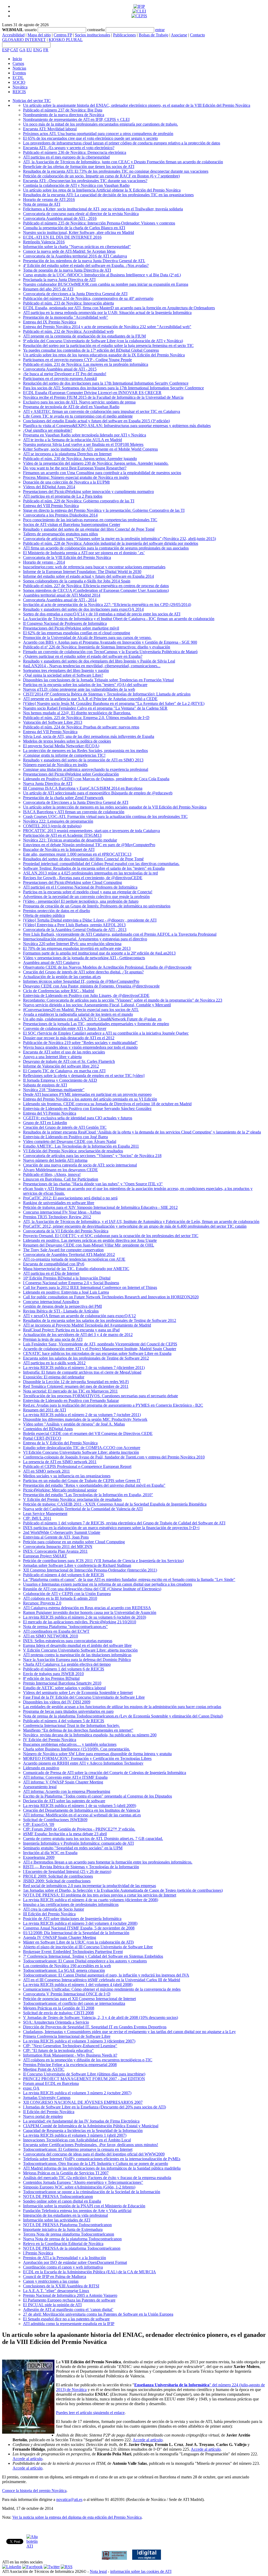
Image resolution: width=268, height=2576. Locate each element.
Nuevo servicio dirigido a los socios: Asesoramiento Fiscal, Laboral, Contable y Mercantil (97, 1005)
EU (29, 50)
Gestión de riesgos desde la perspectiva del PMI (62, 1306)
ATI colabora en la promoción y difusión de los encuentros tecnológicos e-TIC (88, 2060)
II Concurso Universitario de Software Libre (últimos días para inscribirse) (84, 2074)
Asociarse (179, 35)
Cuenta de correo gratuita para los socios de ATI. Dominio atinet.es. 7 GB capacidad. (93, 1839)
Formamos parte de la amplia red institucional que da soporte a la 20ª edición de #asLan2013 (99, 953)
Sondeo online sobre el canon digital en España (62, 2201)
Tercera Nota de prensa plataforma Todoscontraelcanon (69, 2234)
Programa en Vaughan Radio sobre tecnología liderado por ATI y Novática (85, 435)
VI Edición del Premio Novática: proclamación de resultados (73, 1151)
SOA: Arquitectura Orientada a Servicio (56, 2022)
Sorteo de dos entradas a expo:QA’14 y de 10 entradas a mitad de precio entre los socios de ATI (102, 614)
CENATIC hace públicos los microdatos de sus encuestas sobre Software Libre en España (97, 1353)
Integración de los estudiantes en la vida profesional (65, 2215)
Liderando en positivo (41, 1768)
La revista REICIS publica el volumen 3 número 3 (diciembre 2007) (79, 2041)
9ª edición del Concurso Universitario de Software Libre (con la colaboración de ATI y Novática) (103, 341)
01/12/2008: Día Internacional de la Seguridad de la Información (76, 1933)
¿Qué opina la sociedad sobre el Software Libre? (63, 675)
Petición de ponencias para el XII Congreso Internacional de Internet (79, 1999)
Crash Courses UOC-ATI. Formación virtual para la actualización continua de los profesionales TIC (105, 816)
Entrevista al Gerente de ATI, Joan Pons (56, 1537)
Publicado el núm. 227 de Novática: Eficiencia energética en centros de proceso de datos (96, 586)
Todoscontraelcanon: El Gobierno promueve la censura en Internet (78, 2149)
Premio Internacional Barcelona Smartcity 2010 (62, 1683)
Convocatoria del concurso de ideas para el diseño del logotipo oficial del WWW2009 (94, 2154)
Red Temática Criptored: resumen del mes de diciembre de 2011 (76, 1386)
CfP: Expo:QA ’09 (39, 1824)
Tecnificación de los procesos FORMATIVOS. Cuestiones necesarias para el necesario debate (100, 1396)
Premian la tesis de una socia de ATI (53, 1339)
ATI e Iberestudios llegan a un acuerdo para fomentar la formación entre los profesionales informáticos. (108, 1862)
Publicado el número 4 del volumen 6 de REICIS (64, 1575)
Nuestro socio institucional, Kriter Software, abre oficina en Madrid (79, 232)
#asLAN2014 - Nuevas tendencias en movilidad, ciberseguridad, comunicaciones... (92, 666)
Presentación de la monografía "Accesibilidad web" (66, 317)
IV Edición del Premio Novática (50, 1740)
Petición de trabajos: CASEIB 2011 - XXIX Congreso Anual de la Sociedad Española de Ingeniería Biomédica (115, 1504)
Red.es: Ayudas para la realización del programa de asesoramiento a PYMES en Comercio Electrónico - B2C (113, 1405)
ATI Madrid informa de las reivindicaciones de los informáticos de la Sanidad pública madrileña (102, 2168)
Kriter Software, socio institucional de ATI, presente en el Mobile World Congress (90, 449)
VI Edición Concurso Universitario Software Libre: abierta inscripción (81, 1452)
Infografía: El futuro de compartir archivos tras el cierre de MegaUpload (82, 1372)
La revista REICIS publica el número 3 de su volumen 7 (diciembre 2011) (84, 1368)
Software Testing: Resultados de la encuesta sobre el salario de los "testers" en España (94, 868)
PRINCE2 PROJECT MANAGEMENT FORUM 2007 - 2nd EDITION (84, 2079)
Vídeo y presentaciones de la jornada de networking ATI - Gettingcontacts (84, 958)
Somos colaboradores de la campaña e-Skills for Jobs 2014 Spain (77, 581)
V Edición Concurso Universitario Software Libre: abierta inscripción (80, 1650)
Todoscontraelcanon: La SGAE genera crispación (64, 1970)
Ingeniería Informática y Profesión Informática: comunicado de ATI (78, 1843)
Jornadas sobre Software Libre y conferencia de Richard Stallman (77, 1565)
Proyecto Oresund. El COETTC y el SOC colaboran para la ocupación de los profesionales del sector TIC (111, 1236)
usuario (31, 30)
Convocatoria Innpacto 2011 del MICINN (58, 1547)
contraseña (96, 30)
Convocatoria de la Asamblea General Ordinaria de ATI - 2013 (75, 930)
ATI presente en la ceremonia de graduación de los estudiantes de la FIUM (84, 336)
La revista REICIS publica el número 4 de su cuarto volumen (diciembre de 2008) (91, 1900)
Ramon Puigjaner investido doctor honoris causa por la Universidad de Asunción (90, 1612)
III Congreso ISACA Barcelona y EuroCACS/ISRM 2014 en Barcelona (83, 788)
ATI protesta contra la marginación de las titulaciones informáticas (77, 1655)
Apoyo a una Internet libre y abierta (52, 1057)
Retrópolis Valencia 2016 (44, 242)
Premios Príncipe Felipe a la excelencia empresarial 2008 (70, 2065)
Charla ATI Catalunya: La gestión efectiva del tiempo (67, 1664)
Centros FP (63, 35)
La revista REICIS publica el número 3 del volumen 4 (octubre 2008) (80, 1923)
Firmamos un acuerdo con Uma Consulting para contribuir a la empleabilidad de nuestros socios (102, 473)
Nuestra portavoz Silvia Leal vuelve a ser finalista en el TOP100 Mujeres (83, 444)
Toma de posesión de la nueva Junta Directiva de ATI (67, 270)
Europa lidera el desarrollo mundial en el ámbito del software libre (77, 1645)
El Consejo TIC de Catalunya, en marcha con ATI (64, 1071)
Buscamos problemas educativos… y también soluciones (70, 1744)
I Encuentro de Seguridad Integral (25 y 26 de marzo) (67, 1871)
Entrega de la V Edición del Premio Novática (60, 1443)
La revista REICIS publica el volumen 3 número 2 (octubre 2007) (77, 2093)
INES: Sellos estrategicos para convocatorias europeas (68, 1641)
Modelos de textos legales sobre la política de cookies (67, 741)
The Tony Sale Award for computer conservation (63, 1250)
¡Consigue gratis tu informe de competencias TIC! (64, 755)
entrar (160, 30)
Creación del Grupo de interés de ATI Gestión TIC (65, 1127)
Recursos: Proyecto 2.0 (42, 1603)
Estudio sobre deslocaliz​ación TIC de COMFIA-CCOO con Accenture (82, 1448)
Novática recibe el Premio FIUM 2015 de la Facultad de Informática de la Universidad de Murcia (103, 397)
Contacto (197, 35)
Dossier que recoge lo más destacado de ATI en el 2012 (69, 1038)
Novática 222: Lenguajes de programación (58, 821)
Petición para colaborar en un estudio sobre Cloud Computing (74, 1542)
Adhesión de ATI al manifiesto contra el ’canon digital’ (68, 2310)
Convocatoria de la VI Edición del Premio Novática (66, 1231)
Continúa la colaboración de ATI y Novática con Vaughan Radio (76, 185)
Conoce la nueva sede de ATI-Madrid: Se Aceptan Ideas (69, 251)
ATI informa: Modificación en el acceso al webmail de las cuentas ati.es (82, 1815)
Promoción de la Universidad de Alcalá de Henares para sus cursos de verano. (87, 638)
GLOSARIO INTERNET (24, 40)
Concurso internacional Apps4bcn (51, 1302)
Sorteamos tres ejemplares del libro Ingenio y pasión (66, 670)
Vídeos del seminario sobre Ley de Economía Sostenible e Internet (78, 1693)
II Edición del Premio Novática (49, 2112)
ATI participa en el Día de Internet (51, 1273)
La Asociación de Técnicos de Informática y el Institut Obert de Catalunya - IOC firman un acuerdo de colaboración (119, 619)
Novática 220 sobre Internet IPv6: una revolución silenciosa (72, 944)
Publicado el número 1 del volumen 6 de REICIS (64, 1669)
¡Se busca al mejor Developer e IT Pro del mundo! (65, 374)
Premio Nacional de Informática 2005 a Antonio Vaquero (70, 2295)
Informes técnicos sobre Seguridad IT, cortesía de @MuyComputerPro (81, 981)
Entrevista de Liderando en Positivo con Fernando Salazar (71, 1401)
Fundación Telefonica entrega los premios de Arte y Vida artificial (77, 2211)
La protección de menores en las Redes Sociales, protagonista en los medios (85, 751)
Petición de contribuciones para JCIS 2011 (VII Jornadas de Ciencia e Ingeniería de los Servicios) (103, 1561)
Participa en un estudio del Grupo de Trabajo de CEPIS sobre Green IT (82, 1481)
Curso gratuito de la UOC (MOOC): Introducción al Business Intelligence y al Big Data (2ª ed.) (102, 275)
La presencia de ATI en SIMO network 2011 (60, 1462)
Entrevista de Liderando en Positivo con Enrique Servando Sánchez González (87, 1109)
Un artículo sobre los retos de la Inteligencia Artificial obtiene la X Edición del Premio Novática (102, 190)
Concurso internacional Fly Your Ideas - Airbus (62, 1212)
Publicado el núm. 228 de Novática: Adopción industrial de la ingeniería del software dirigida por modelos (111, 543)
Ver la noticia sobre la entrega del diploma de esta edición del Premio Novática (77, 2517)
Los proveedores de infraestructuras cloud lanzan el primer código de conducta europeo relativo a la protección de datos (122, 143)
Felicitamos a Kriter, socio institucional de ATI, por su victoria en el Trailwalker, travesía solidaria (103, 209)
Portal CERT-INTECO (42, 1438)
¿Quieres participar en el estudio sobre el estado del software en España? (83, 656)
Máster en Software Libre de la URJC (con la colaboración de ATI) (78, 1942)
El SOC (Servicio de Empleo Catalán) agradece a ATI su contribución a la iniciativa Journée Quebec (106, 1033)
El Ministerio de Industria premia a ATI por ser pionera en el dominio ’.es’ (84, 553)
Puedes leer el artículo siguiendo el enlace (90, 2413)
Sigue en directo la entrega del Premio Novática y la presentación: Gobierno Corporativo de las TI (104, 510)
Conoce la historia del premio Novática (34, 2491)
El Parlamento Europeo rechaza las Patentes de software (69, 2300)
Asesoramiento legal (40, 1787)
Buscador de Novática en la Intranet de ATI (59, 849)
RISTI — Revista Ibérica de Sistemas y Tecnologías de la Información (81, 1867)
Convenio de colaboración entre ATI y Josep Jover (65, 1028)
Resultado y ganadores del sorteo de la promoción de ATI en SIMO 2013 (83, 760)
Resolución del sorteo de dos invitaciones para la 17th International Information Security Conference (106, 383)
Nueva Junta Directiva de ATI (48, 784)
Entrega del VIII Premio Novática (51, 506)
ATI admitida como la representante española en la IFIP (69, 2324)
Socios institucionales (93, 35)
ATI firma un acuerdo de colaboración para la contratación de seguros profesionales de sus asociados (106, 548)
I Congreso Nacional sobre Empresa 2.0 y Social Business (71, 1283)
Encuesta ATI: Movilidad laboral (50, 129)
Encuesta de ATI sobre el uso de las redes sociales (64, 1052)
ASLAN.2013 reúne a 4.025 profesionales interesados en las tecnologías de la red (90, 873)
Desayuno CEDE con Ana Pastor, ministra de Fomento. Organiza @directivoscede (91, 986)
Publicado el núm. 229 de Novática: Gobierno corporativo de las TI (79, 501)
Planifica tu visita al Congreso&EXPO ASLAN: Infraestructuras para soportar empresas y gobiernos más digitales (117, 426)
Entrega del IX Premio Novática (50, 322)
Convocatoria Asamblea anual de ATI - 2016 (60, 218)
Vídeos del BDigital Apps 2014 (49, 487)
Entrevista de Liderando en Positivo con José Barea (65, 1137)
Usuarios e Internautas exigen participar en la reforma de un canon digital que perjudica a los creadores (108, 1584)
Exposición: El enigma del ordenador (54, 1377)
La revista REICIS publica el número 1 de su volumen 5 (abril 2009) (80, 1806)
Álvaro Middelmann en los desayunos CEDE (60, 1170)
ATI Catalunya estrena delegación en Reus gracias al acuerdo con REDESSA (87, 1608)
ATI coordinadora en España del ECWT (56, 1631)
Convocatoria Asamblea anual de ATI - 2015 (60, 369)
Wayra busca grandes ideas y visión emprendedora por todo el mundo (80, 1047)
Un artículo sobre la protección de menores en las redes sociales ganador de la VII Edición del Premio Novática (115, 807)
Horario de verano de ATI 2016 (49, 200)
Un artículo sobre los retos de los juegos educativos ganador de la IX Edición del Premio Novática (104, 355)
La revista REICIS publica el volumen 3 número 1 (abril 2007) (75, 2135)
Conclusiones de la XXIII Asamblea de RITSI (61, 2286)
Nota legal (98, 2571)
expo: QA (31, 2088)
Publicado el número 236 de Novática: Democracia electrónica (75, 152)
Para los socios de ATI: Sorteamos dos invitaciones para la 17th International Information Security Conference (113, 388)
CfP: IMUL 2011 (37, 1518)
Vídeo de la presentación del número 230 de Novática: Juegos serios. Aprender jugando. (96, 463)
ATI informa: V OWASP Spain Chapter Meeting (63, 1782)
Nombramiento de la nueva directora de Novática (64, 115)
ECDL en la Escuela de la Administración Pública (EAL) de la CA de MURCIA (90, 2272)
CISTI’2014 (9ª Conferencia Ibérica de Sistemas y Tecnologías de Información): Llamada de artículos (107, 694)
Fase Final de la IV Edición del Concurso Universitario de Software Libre (84, 1697)
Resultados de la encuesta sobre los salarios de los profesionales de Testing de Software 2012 (100, 1320)
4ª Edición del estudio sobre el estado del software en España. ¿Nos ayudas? (86, 265)
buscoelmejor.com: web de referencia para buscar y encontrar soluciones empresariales (94, 567)
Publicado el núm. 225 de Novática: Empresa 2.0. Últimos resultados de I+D (86, 718)
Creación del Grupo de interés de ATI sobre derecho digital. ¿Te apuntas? (83, 972)
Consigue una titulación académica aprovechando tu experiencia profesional (86, 769)
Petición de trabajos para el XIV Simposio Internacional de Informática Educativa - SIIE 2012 (100, 1207)
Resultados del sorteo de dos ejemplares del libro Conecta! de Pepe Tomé (83, 859)
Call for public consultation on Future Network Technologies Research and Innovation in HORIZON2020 (111, 1297)
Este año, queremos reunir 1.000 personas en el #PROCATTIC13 (77, 854)
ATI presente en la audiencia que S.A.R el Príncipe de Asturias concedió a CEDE (90, 699)
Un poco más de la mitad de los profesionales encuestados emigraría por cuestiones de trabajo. (100, 124)
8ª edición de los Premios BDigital (51, 1678)
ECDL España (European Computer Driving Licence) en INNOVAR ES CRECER (92, 393)
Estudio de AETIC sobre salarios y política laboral (64, 1688)
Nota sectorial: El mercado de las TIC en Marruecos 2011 (70, 1391)
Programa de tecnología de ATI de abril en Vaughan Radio (71, 407)
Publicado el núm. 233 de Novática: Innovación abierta (68, 303)
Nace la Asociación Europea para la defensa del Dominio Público (77, 1660)
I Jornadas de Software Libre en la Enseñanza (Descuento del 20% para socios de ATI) (94, 2107)
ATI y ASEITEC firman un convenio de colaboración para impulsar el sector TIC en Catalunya (102, 411)
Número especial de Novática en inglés (55, 765)
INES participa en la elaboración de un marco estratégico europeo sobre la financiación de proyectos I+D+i (111, 1528)
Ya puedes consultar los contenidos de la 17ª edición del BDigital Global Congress (91, 350)
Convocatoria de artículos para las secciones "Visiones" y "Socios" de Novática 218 (92, 1156)
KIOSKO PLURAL (66, 40)
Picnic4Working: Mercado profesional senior (60, 1490)
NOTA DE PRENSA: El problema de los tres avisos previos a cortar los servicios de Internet (100, 1895)
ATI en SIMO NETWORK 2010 (51, 1636)
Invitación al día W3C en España (50, 1853)
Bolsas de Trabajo (153, 35)
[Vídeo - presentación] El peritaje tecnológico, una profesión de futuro (81, 901)
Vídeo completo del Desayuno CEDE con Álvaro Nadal (70, 1141)
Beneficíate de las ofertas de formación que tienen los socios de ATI (79, 167)
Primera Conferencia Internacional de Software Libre (67, 2036)
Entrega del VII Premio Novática (50, 732)
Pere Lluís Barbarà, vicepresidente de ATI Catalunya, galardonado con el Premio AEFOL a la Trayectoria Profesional (120, 934)
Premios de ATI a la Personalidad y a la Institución (65, 2258)
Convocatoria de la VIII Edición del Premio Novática (67, 557)
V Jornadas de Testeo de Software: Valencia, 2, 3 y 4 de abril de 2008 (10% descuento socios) (100, 2017)
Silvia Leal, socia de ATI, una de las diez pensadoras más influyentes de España (89, 736)
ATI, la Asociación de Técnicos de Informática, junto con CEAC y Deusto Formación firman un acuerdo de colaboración (123, 162)
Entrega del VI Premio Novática (50, 1113)
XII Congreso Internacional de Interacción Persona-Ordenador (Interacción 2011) (90, 1570)
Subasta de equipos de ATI (45, 1085)
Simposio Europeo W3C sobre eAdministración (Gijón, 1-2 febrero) (79, 2187)
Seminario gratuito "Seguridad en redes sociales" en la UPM (73, 1848)
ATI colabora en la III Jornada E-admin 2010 (60, 1598)
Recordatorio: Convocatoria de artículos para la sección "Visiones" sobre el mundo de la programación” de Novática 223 (123, 1000)
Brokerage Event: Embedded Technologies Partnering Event (73, 1952)
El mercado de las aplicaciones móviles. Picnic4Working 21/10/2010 (80, 1622)
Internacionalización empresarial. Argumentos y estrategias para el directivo (85, 939)
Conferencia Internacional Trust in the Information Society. (71, 1725)
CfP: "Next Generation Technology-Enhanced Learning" (70, 2046)
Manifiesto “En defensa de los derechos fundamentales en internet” (78, 1730)
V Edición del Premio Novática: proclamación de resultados (72, 1499)
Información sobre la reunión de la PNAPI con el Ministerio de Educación (84, 2206)
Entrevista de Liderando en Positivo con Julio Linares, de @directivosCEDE (86, 995)
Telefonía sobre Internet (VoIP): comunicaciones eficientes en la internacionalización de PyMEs (102, 2159)
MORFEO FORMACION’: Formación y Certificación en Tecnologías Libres (87, 1758)
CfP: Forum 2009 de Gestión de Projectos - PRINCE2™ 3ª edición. (79, 1829)
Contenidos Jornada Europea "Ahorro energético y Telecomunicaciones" (83, 2182)
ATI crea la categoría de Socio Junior (54, 1909)
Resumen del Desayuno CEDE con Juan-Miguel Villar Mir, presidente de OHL (89, 1245)
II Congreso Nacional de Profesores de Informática (65, 623)
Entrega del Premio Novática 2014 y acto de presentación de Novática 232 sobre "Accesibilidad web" (107, 327)
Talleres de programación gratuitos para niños (60, 534)
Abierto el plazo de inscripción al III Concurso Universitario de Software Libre (88, 1947)
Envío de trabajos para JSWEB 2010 (53, 1674)
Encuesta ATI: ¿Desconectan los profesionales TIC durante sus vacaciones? (85, 181)
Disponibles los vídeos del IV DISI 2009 (57, 1702)
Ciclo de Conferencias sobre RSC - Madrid (59, 991)
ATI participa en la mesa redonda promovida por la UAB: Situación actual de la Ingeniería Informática (107, 313)
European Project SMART (45, 1556)
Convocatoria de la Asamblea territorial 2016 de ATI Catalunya (75, 256)
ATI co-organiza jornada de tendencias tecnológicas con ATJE (74, 1259)
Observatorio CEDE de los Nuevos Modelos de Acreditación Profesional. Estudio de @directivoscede (107, 967)
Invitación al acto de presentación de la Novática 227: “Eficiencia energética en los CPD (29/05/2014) (107, 605)
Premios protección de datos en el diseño (57, 911)
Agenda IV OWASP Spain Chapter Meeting (60, 1937)
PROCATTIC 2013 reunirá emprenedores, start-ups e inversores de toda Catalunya (91, 831)
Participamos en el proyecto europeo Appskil (60, 378)
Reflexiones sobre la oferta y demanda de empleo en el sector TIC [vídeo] (84, 1076)
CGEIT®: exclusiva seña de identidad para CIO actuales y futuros (78, 1118)
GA (22, 50)
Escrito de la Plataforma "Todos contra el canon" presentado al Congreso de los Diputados (97, 1796)
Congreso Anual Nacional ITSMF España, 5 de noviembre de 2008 (79, 1928)
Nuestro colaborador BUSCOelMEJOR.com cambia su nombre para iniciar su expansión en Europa (106, 284)
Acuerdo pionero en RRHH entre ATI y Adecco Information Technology (83, 1763)
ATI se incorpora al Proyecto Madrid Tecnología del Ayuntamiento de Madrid (87, 1325)
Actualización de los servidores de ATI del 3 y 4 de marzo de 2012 (78, 1335)
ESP (6, 50)
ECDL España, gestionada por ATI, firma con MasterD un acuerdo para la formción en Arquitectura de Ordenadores (119, 308)
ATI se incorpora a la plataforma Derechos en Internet (67, 454)
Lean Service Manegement (45, 1514)
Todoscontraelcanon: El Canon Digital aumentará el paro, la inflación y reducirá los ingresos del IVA (106, 1975)
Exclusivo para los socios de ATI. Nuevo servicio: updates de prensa (79, 402)
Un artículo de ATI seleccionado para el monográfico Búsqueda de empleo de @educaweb (98, 793)
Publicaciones (124, 35)
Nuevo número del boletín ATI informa (55, 1160)
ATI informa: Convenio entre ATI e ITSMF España (65, 1777)
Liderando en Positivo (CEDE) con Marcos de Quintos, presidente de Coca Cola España (96, 779)
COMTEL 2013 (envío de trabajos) (52, 826)
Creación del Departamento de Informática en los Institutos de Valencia (82, 1810)
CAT (14, 50)
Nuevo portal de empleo (43, 2116)
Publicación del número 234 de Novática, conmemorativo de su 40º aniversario (88, 298)
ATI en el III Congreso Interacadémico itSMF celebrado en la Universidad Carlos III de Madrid (102, 1980)
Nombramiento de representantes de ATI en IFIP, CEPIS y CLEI (76, 119)
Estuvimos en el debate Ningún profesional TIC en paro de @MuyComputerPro (89, 845)
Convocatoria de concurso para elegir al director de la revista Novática (81, 214)
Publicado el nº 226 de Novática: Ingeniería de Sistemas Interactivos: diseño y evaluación (97, 647)
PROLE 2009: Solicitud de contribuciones (58, 1876)
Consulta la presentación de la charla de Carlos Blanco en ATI (74, 228)
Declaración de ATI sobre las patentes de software (64, 1801)
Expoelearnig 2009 (39, 1857)
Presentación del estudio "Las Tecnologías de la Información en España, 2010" (88, 1495)
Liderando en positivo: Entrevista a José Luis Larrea (66, 1292)
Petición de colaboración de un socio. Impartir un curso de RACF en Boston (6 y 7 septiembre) (101, 176)
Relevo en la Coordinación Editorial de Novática (63, 2244)
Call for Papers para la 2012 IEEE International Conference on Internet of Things (90, 1287)
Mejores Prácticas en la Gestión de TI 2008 (59, 2008)
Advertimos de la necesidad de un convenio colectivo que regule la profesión (86, 897)
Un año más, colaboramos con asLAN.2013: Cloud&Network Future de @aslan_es (92, 1019)
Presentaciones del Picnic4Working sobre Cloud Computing (72, 882)
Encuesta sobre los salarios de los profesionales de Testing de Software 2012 (86, 1358)
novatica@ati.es (69, 2499)
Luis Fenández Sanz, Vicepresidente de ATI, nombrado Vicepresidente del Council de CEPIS (100, 1344)
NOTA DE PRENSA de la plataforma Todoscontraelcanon (72, 2248)
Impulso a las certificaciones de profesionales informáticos (71, 1904)
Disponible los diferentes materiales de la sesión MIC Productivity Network (85, 1419)
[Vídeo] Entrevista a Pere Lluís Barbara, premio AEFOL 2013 (74, 925)
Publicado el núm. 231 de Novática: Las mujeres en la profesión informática (86, 364)
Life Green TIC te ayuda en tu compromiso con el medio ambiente (78, 416)
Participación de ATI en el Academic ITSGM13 (62, 835)
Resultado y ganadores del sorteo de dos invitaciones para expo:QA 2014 (83, 609)
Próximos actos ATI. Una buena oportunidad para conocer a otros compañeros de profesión (98, 134)
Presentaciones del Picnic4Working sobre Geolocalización (71, 774)
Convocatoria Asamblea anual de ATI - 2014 (60, 600)
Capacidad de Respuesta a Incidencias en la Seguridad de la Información (83, 2131)
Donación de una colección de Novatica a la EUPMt (66, 482)
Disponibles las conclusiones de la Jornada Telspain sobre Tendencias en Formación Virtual (98, 680)
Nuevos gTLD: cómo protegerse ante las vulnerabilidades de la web (79, 689)
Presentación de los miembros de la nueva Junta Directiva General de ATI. (84, 261)
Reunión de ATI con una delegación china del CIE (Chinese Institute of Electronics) (92, 1589)
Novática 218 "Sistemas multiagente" (54, 1090)
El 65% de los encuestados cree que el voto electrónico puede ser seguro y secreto (90, 138)
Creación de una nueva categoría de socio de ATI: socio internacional (80, 1165)
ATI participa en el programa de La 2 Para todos (63, 496)
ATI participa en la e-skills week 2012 (54, 1363)
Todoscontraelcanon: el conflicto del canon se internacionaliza (74, 2003)
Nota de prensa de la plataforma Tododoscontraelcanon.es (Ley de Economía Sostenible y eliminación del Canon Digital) (123, 1716)
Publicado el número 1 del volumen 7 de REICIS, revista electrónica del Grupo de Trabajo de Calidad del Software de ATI (124, 1523)
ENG (38, 50)
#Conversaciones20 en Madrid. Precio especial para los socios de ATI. (81, 1010)
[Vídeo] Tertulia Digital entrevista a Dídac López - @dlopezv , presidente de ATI (90, 920)
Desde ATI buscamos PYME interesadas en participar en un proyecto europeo (87, 1094)
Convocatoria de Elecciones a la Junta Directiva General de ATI (76, 802)
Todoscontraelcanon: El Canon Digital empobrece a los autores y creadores (85, 1961)
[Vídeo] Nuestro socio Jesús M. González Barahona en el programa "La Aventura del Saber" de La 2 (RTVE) (114, 703)
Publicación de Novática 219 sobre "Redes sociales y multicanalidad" (80, 1043)
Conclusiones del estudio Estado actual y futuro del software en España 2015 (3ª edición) (96, 421)
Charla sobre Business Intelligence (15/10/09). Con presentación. (77, 1749)
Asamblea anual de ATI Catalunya (51, 963)
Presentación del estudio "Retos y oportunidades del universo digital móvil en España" (94, 1485)
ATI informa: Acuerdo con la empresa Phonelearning (67, 1791)
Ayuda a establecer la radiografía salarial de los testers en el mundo (78, 1014)
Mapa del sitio (39, 35)
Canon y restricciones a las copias (51, 2281)
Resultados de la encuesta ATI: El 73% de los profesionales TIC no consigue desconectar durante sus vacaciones (116, 171)
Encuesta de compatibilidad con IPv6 (54, 1264)
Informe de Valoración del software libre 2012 (61, 1066)
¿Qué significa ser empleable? (48, 430)
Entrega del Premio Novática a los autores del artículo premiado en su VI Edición (90, 1099)
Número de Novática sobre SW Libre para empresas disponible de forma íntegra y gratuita (97, 1754)
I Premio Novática (38, 2253)
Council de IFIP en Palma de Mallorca (55, 2277)
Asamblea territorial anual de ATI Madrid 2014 (62, 595)
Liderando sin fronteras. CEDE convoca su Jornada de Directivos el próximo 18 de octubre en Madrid (107, 1104)
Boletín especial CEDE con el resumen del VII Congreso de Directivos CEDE (88, 1433)
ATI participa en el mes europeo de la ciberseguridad (66, 157)
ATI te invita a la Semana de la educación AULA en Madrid (72, 440)
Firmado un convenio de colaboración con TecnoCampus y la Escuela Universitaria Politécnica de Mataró (110, 652)
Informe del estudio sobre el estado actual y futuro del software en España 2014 (88, 576)
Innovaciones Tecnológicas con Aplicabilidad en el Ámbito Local (77, 2140)
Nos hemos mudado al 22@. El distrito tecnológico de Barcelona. (77, 713)
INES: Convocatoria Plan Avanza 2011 (55, 1551)
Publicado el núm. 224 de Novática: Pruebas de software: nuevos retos (81, 727)
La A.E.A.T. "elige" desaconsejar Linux (56, 2291)
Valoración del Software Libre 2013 (53, 722)
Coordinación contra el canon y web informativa (63, 2267)
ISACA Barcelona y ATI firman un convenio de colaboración (74, 812)
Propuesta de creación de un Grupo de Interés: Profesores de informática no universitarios (97, 906)
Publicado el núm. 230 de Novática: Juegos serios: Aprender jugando (80, 459)
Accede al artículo (148, 2440)
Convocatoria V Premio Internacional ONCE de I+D (67, 1994)
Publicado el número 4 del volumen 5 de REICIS (64, 1721)
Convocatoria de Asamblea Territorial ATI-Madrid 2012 (69, 1255)
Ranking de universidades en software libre (59, 1203)
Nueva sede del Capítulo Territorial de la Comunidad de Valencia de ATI (83, 1509)
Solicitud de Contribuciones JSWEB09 (55, 1820)
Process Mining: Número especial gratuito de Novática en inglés (76, 477)
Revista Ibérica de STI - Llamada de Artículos (61, 1311)
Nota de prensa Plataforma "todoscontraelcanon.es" (65, 1627)
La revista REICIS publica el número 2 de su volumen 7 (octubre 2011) (82, 1415)
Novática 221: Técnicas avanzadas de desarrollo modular (70, 840)
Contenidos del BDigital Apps (48, 1429)
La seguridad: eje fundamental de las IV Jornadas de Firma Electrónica (81, 2121)
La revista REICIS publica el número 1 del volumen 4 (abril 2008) (78, 1985)
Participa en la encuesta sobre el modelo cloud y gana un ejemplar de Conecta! (88, 892)
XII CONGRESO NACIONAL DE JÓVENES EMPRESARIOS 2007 (83, 2102)
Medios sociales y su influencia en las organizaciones (67, 1476)
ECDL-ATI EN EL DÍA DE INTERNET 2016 (62, 237)
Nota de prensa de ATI (42, 204)
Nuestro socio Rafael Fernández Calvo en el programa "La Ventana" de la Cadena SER (95, 708)
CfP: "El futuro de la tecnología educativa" (58, 2050)
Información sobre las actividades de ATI (57, 2220)
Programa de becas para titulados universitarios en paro (68, 1711)
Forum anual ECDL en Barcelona (51, 2083)
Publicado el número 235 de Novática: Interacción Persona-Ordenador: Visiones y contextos (99, 223)
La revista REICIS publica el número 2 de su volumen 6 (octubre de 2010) (85, 1617)
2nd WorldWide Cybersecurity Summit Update (62, 1532)
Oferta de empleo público (44, 915)
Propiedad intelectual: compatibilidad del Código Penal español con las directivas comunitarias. (101, 864)
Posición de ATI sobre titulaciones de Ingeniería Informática (72, 1919)
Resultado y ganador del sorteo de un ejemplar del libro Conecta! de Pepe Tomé (89, 529)
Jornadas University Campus (47, 2098)
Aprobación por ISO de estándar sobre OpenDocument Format (75, 2262)
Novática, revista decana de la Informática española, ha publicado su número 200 (90, 1735)
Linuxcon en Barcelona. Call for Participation (61, 1179)
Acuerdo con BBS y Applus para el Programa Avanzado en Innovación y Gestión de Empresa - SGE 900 (110, 642)
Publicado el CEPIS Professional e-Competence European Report (77, 1466)
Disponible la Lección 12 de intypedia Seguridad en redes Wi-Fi (76, 1382)
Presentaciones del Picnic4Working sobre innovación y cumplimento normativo (88, 492)
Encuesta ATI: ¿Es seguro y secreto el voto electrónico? (69, 148)
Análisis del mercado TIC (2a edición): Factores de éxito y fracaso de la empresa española (97, 2178)
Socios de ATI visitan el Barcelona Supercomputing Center (72, 524)
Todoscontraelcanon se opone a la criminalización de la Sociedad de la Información (92, 2192)
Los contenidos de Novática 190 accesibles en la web (67, 1966)
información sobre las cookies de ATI (141, 2571)
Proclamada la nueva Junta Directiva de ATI (59, 280)
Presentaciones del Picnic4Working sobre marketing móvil (71, 628)
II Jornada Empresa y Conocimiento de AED (60, 1080)
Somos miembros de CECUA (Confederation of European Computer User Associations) (96, 590)
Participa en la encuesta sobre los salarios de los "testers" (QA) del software (85, 685)
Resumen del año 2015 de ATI (48, 289)
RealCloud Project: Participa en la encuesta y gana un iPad (71, 1330)
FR (46, 50)
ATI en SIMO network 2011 (46, 1471)
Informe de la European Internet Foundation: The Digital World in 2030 (82, 572)
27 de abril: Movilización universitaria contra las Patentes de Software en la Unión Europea (98, 2314)
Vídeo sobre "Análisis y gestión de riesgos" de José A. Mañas (74, 1424)
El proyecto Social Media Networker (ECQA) (61, 746)
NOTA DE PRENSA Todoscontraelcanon (58, 2196)
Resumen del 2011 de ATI (44, 1410)
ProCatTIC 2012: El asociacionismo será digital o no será (70, 1198)
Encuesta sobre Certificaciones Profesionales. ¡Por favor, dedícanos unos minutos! (91, 2145)
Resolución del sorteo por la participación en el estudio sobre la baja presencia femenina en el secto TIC (108, 346)
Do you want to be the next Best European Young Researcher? (75, 468)
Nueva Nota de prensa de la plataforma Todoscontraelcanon (72, 2239)
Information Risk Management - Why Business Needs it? (70, 2055)
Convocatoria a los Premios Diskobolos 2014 (60, 515)
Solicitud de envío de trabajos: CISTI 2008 (58, 2013)
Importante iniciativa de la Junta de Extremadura (63, 2229)
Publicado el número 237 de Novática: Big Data (63, 110)
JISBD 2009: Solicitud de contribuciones (57, 1881)
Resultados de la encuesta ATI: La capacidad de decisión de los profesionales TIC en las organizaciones (108, 195)
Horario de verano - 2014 (44, 562)
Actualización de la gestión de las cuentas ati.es (62, 977)
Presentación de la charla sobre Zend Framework (63, 798)
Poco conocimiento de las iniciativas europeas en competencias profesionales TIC (90, 520)
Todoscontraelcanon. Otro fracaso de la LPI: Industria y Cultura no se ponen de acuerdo (96, 2163)
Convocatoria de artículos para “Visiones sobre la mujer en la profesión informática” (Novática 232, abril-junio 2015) (119, 539)
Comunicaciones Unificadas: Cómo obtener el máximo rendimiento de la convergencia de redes (102, 1989)
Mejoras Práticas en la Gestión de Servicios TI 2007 (66, 2173)
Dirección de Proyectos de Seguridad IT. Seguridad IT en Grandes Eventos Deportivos (95, 2027)
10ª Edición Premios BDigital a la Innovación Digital (67, 1278)
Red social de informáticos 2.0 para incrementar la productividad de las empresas (90, 1886)
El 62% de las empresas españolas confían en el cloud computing (77, 633)
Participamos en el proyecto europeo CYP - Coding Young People (77, 360)
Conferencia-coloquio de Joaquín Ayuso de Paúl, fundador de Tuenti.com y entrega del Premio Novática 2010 (114, 1457)
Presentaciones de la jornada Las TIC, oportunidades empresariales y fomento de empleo (96, 1024)
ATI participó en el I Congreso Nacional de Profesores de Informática (80, 887)
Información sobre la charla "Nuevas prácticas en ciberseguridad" (77, 247)
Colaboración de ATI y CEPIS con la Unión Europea (67, 1594)
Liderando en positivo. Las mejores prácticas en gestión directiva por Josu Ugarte (90, 1240)
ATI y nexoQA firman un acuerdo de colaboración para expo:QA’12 (79, 1316)
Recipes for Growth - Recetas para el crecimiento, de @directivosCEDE (83, 878)
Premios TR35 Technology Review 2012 (57, 1217)
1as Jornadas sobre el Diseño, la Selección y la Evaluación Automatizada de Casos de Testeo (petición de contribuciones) (123, 1890)
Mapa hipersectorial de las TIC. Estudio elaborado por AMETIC (76, 1269)
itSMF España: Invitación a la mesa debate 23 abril (65, 1834)
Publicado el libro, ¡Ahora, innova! (52, 1174)
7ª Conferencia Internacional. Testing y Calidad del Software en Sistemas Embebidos (93, 1956)
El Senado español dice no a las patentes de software (66, 2319)
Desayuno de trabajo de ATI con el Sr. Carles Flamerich (69, 1061)
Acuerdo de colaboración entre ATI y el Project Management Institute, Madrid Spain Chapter (100, 1349)
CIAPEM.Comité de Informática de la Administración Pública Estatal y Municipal (91, 2126)
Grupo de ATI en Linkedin (45, 1123)
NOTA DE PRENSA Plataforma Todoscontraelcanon (67, 2225)
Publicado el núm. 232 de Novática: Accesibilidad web (68, 331)
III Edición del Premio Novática (49, 1914)
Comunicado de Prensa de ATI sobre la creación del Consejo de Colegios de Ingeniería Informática (105, 1773)
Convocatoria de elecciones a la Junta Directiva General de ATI (75, 294)
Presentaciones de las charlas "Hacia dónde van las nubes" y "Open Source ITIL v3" (93, 1184)
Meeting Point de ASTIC (44, 2069)
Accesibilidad (13, 35)
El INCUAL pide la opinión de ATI (52, 2305)
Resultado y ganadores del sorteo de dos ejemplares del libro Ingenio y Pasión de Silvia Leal (99, 661)
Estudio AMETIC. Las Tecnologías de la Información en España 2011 (81, 1146)
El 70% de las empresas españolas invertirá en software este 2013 (77, 948)
